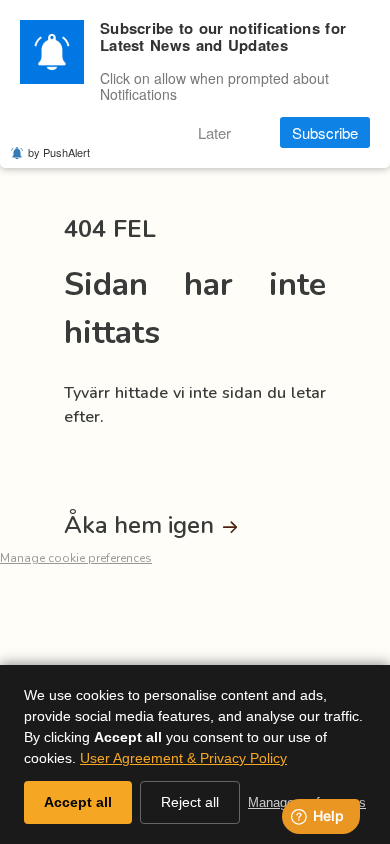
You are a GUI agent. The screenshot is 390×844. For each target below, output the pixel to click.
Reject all (190, 802)
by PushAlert (59, 152)
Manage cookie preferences (76, 558)
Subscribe (325, 132)
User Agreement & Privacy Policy (183, 758)
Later (214, 132)
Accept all (78, 802)
